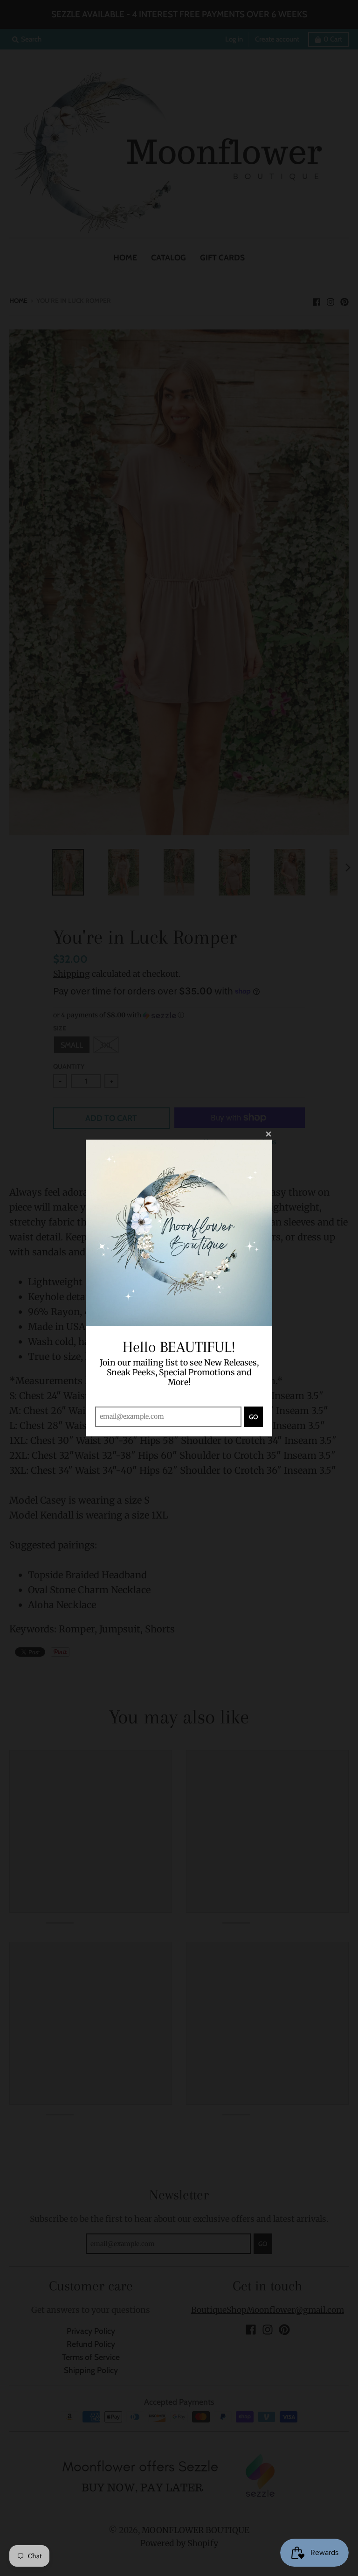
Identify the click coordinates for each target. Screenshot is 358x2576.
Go (254, 1417)
